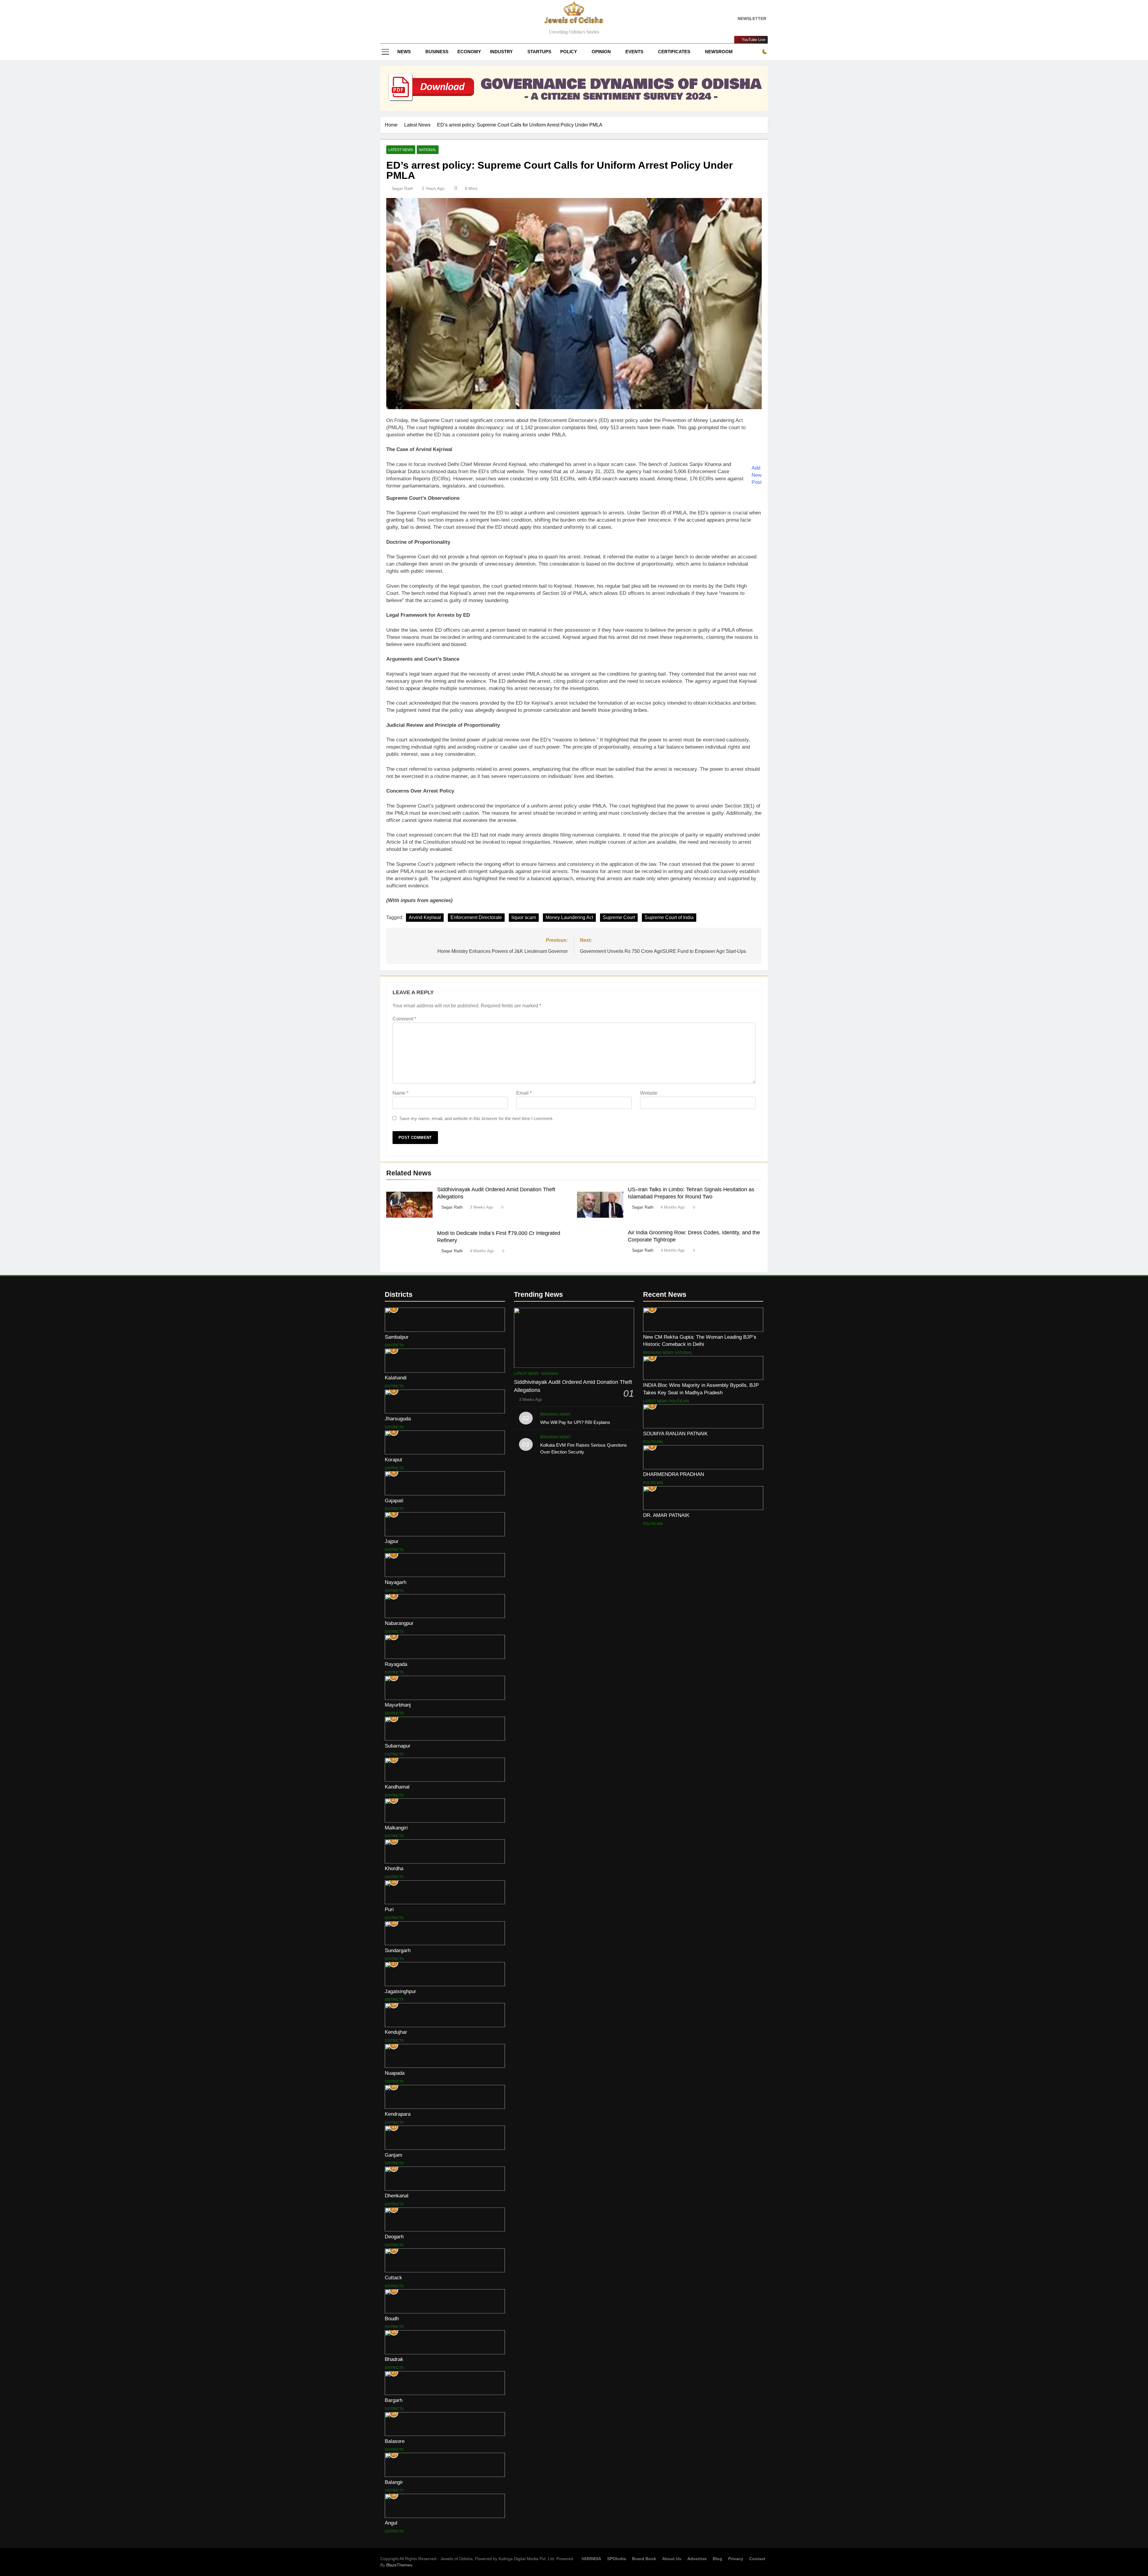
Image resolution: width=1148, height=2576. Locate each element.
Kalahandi (396, 1378)
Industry (501, 52)
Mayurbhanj (398, 1705)
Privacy (736, 2559)
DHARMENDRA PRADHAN (674, 1474)
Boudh (392, 2318)
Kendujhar (396, 2032)
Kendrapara (398, 2114)
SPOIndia (617, 2559)
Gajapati (394, 1500)
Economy (469, 52)
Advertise (697, 2559)
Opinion (601, 52)
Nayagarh (396, 1582)
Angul (391, 2523)
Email (524, 1093)
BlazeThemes (399, 2565)
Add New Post (757, 475)
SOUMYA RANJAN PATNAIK (675, 1434)
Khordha (394, 1868)
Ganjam (393, 2155)
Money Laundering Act (569, 917)
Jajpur (392, 1541)
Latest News (401, 150)
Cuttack (393, 2278)
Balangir (394, 2482)
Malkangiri (396, 1828)
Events (634, 52)
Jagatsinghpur (400, 1991)
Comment (404, 1019)
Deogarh (394, 2237)
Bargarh (394, 2400)
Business (437, 52)
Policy (569, 52)
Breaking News (555, 1414)
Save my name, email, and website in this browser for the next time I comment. (476, 1118)
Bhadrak (394, 2359)
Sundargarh (398, 1950)
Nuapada (395, 2073)
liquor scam (524, 917)
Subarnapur (398, 1746)
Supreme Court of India (669, 917)
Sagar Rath (402, 188)
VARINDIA (591, 2559)
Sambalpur (397, 1337)
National (428, 150)
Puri (389, 1909)
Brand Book (644, 2559)
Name (400, 1093)
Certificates (674, 52)
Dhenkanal (397, 2196)
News (404, 52)
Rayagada (396, 1664)
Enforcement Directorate (476, 917)
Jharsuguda (398, 1419)
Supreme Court (619, 917)
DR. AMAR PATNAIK (666, 1515)
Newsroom (719, 52)
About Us (672, 2559)
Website (649, 1093)
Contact (757, 2559)
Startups (539, 52)
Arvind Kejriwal (425, 917)
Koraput (393, 1460)
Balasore (395, 2441)
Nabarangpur (399, 1623)
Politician (679, 1401)
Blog (717, 2559)
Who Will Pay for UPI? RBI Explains (575, 1422)
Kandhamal (397, 1787)
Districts (394, 1345)
